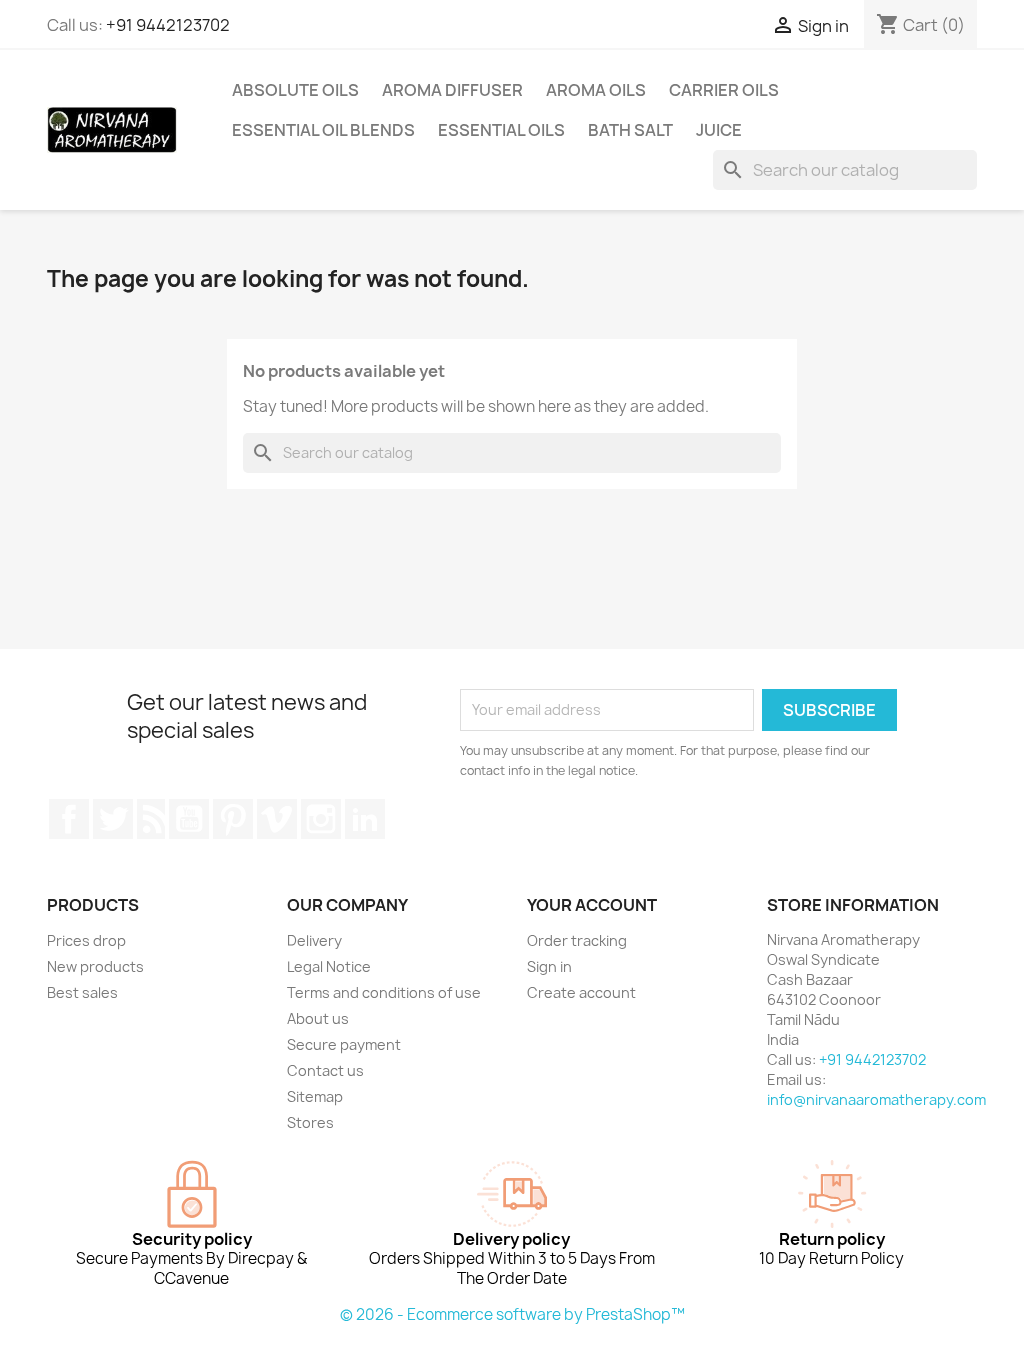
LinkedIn (365, 819)
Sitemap (315, 1096)
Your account (592, 905)
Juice (719, 130)
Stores (310, 1122)
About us (318, 1018)
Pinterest (233, 819)
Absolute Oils (295, 90)
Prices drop (86, 940)
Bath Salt (630, 130)
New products (95, 966)
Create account (581, 992)
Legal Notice (329, 966)
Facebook (69, 819)
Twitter (113, 819)
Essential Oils (501, 130)
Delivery (314, 940)
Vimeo (277, 819)
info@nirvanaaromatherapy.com (876, 1099)
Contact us (325, 1070)
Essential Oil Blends (323, 130)
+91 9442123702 (168, 25)
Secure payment (344, 1044)
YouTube (189, 819)
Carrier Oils (724, 90)
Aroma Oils (596, 90)
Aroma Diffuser (452, 90)
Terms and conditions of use (384, 992)
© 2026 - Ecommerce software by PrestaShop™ (512, 1314)
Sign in (549, 966)
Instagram (321, 819)
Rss (151, 819)
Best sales (82, 992)
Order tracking (577, 940)
